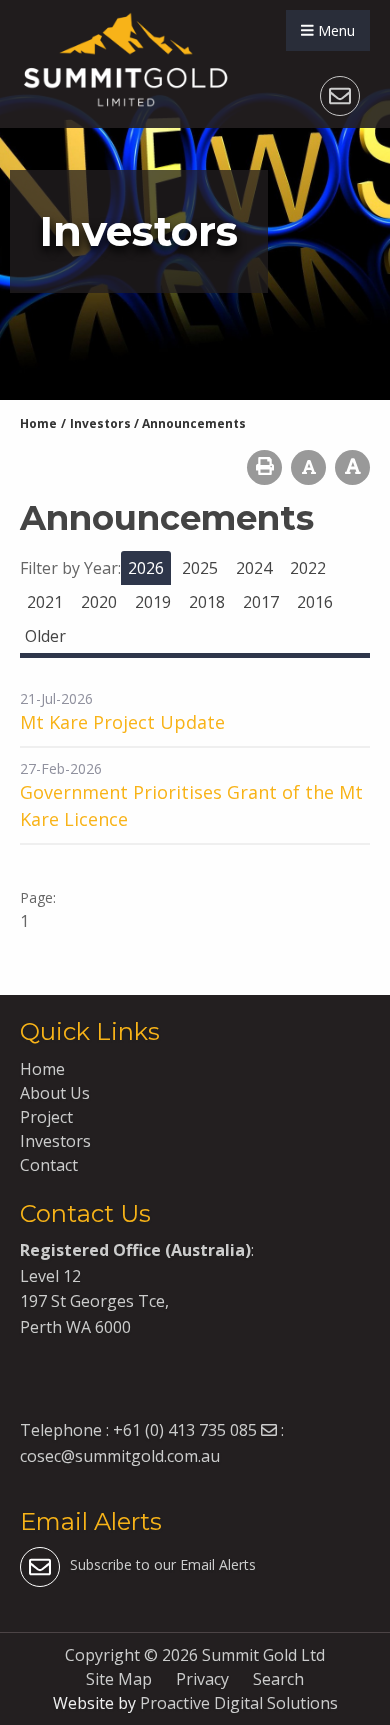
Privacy (202, 1679)
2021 (45, 602)
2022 (308, 568)
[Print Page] (264, 467)
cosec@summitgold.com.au (120, 1456)
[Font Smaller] (308, 467)
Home (42, 1069)
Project (46, 1117)
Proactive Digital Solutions (239, 1703)
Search (278, 1679)
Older (45, 636)
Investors (55, 1141)
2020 (99, 602)
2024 (254, 568)
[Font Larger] (352, 467)
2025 (200, 568)
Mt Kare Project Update (122, 722)
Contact (49, 1165)
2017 (261, 602)
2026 (146, 568)
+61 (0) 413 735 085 (185, 1430)
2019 (153, 602)
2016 (315, 602)
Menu (334, 30)
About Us (55, 1093)
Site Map (119, 1679)
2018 (207, 602)
